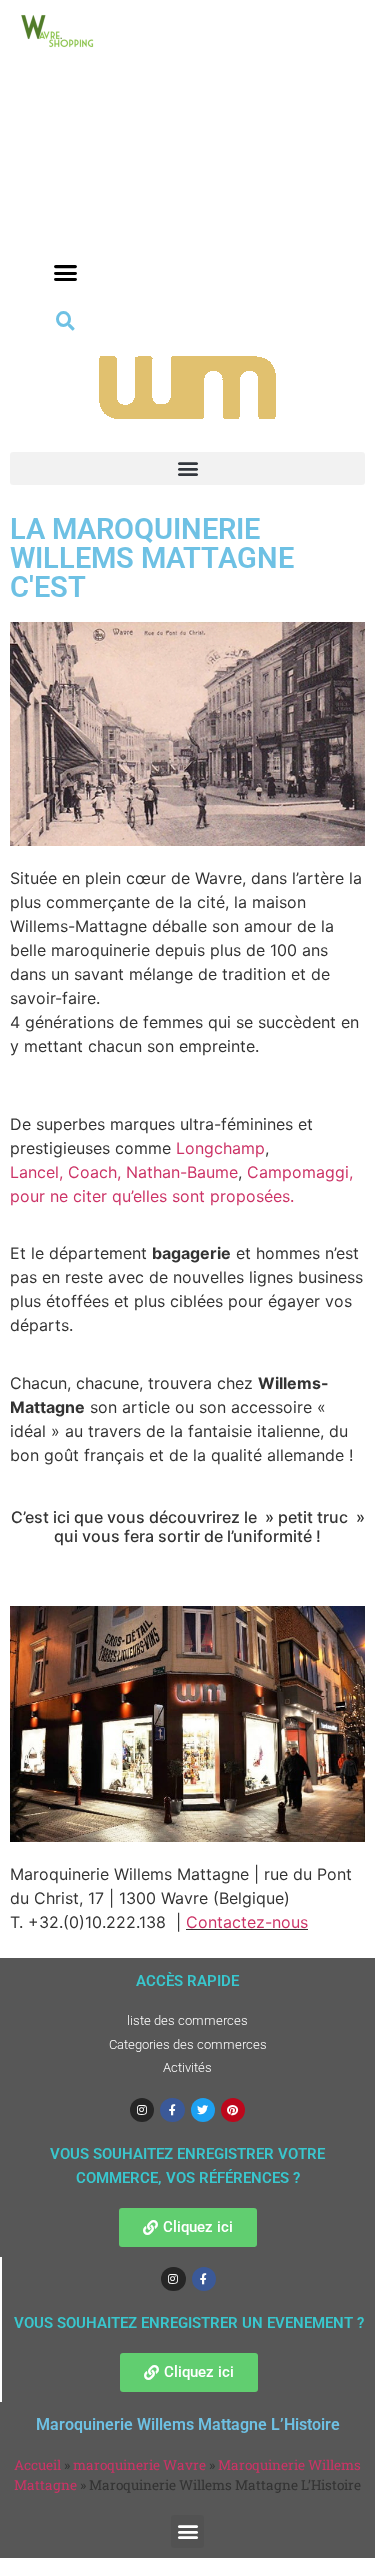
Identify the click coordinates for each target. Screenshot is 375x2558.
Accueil (37, 2465)
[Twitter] (203, 2110)
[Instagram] (142, 2110)
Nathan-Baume (182, 1172)
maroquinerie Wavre (139, 2465)
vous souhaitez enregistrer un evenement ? (189, 2323)
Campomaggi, (300, 1172)
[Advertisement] (65, 181)
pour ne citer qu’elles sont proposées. (152, 1196)
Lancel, (39, 1172)
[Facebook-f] (172, 2110)
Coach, (94, 1172)
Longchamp (220, 1148)
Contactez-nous (247, 1922)
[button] (66, 273)
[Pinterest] (233, 2110)
